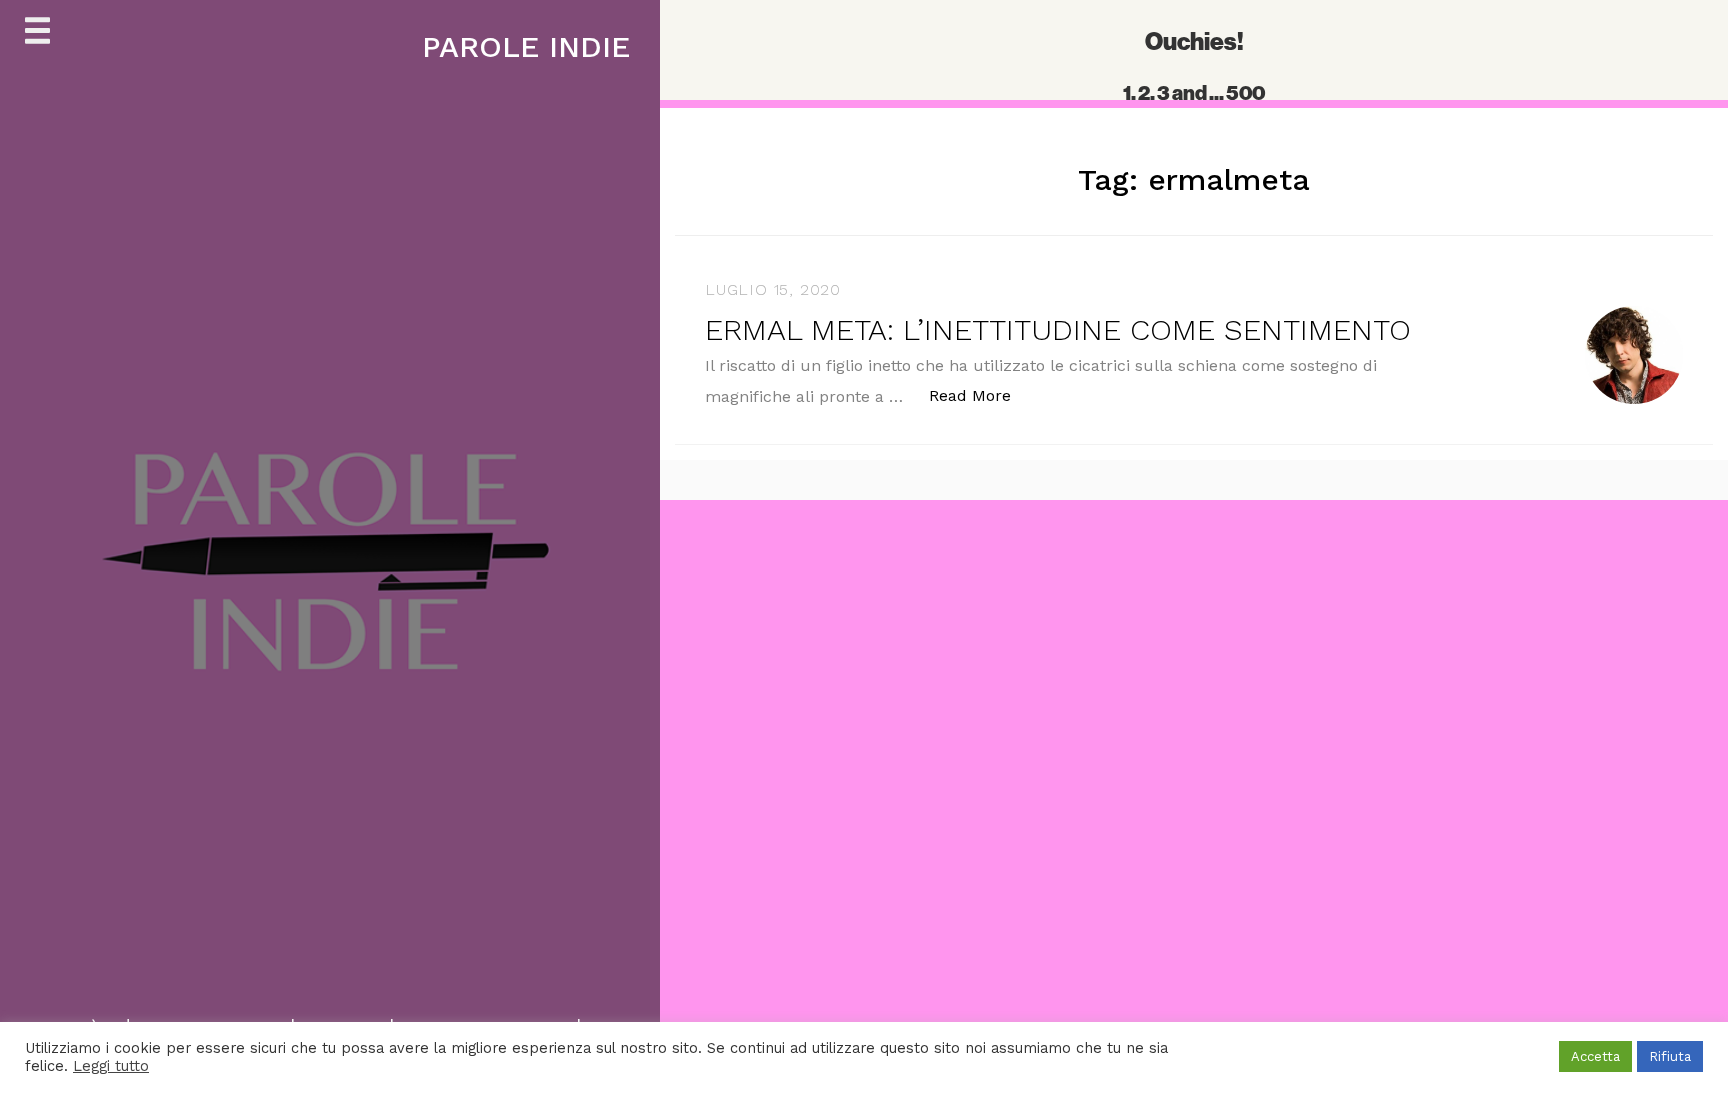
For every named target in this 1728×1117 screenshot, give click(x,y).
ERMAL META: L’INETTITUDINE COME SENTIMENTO (1058, 329)
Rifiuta (1670, 1056)
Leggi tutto (111, 1066)
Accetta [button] (1595, 1056)
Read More (980, 395)
